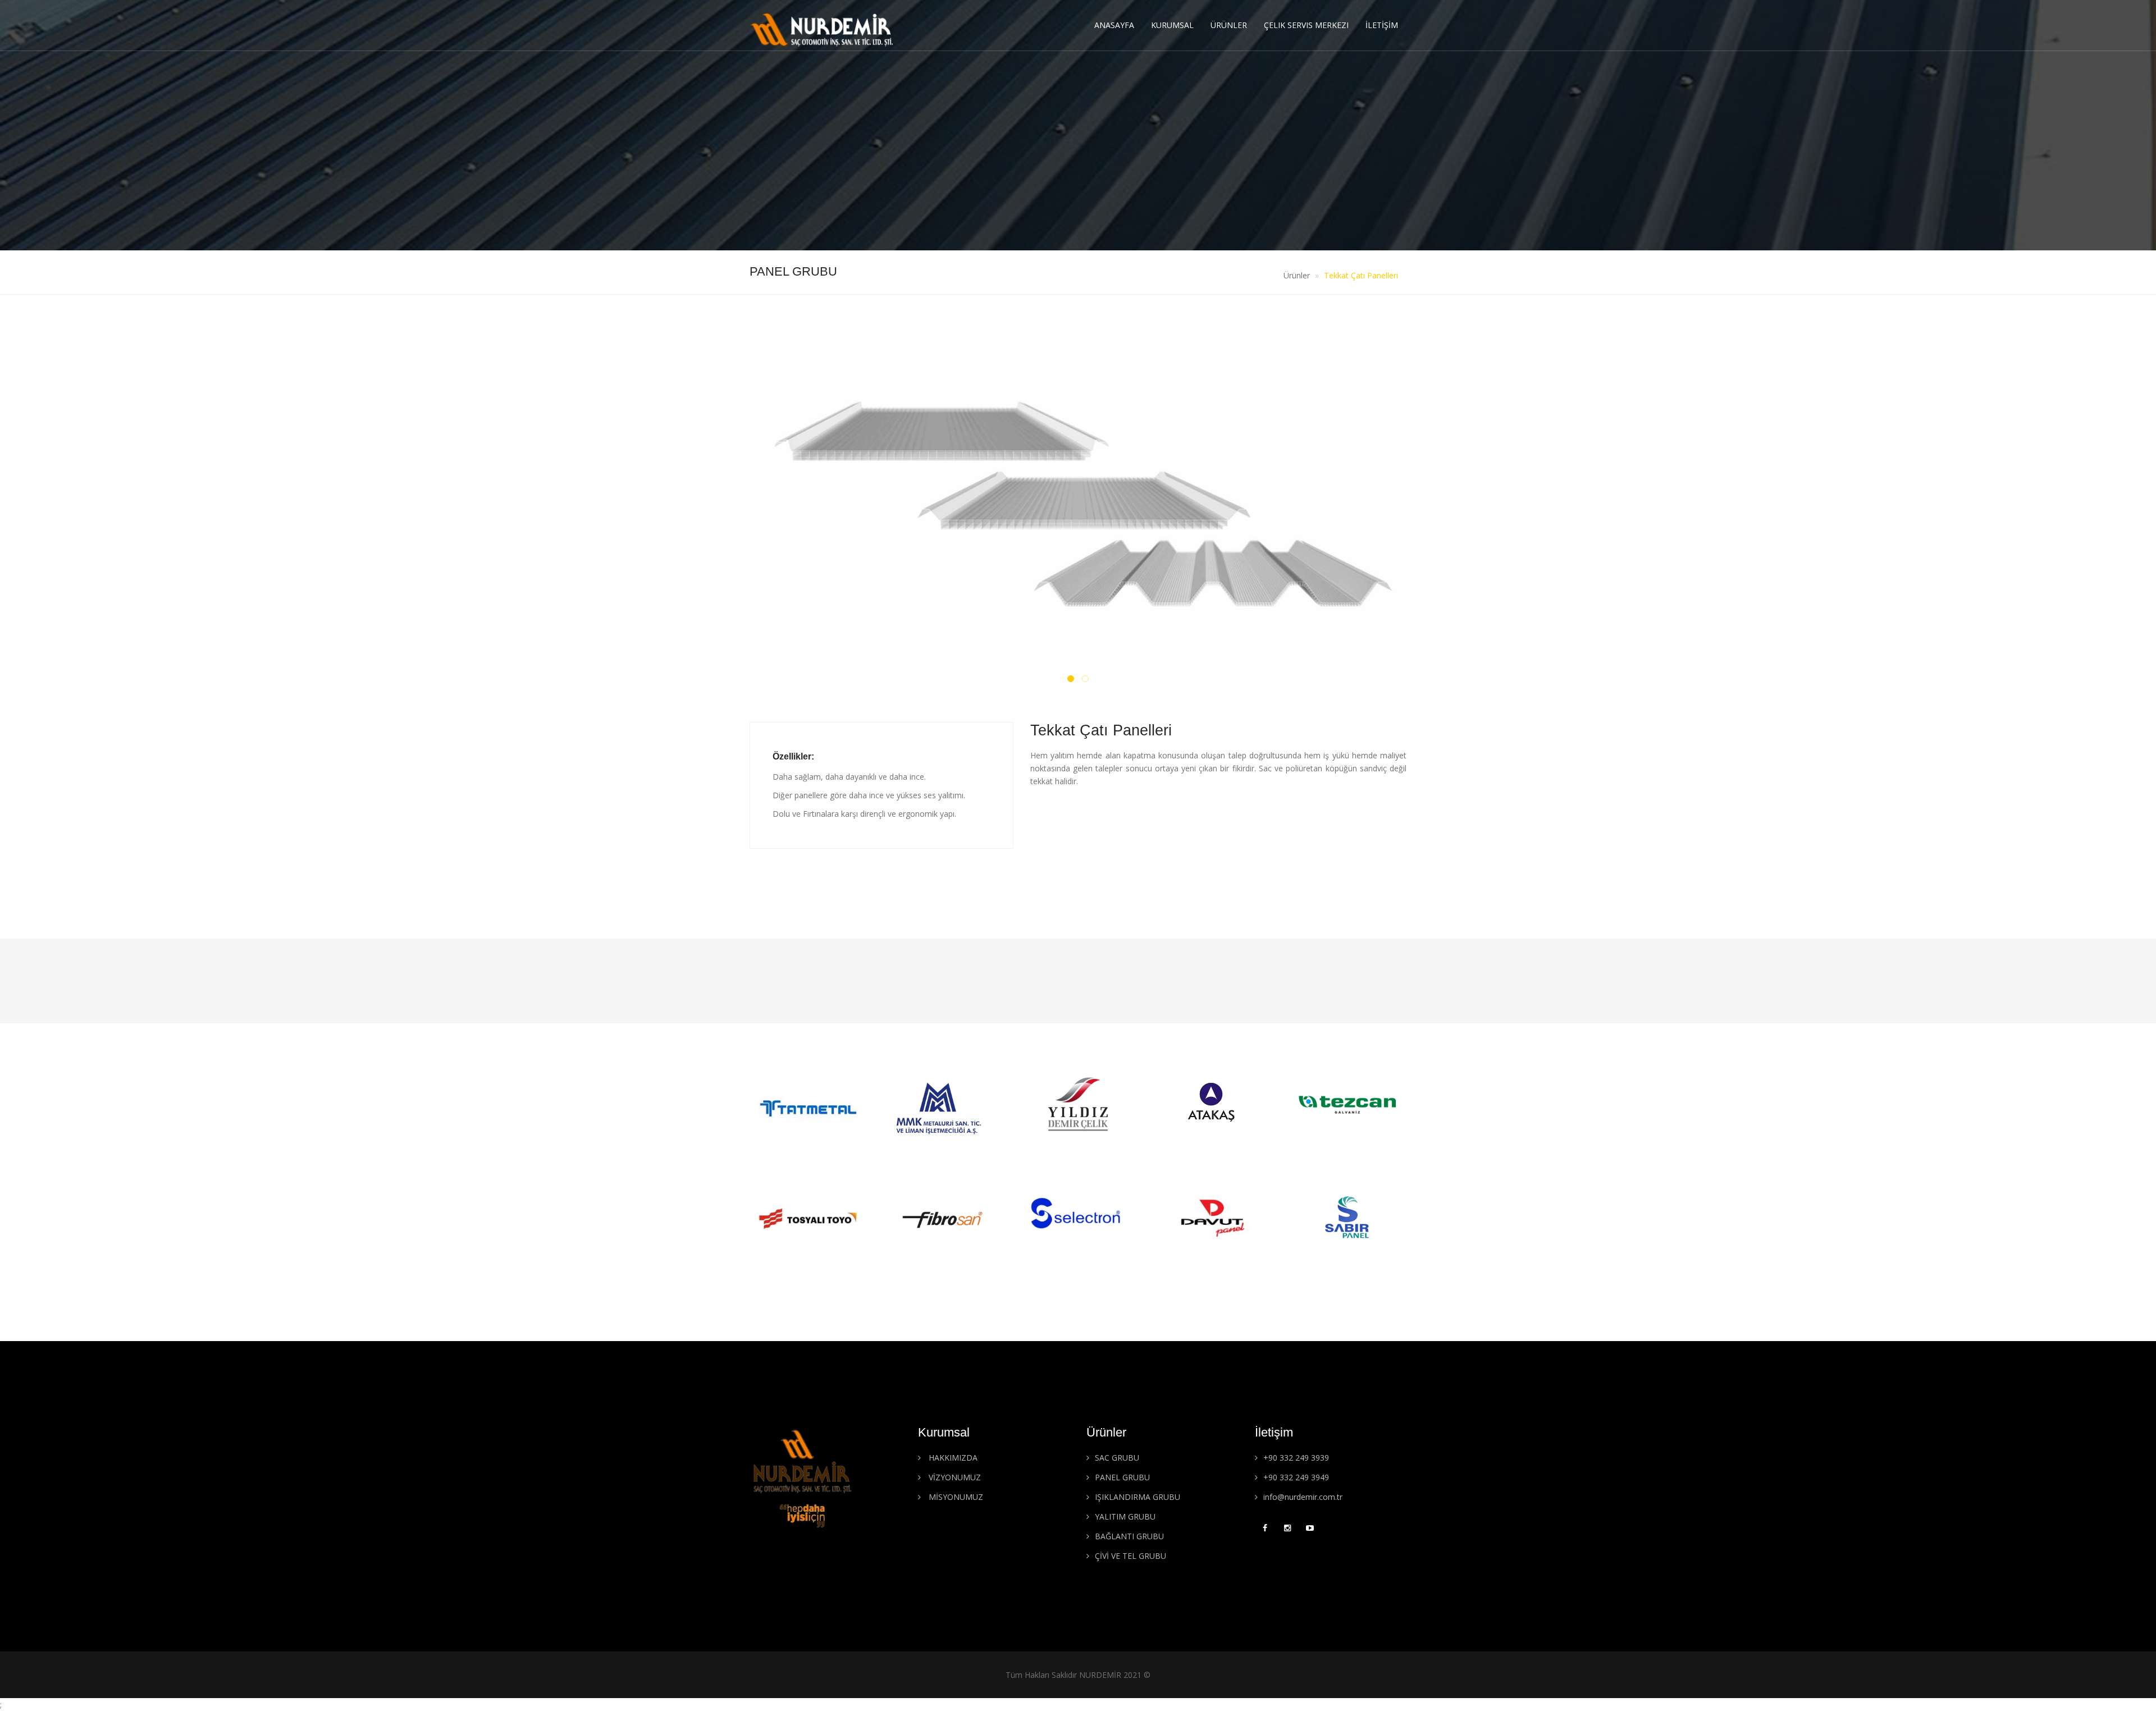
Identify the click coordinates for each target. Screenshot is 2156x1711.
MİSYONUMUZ (955, 1497)
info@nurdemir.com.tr (1303, 1497)
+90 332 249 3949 (1296, 1477)
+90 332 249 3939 (1296, 1458)
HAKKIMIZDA (952, 1458)
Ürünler (1229, 25)
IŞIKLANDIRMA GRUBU (1138, 1497)
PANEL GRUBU (1122, 1477)
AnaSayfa (1114, 25)
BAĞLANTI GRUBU (1129, 1536)
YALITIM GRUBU (1125, 1516)
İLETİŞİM (1382, 25)
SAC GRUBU (1117, 1458)
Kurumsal (1172, 25)
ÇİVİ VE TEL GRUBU (1130, 1556)
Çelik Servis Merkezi (1306, 25)
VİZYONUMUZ (954, 1477)
